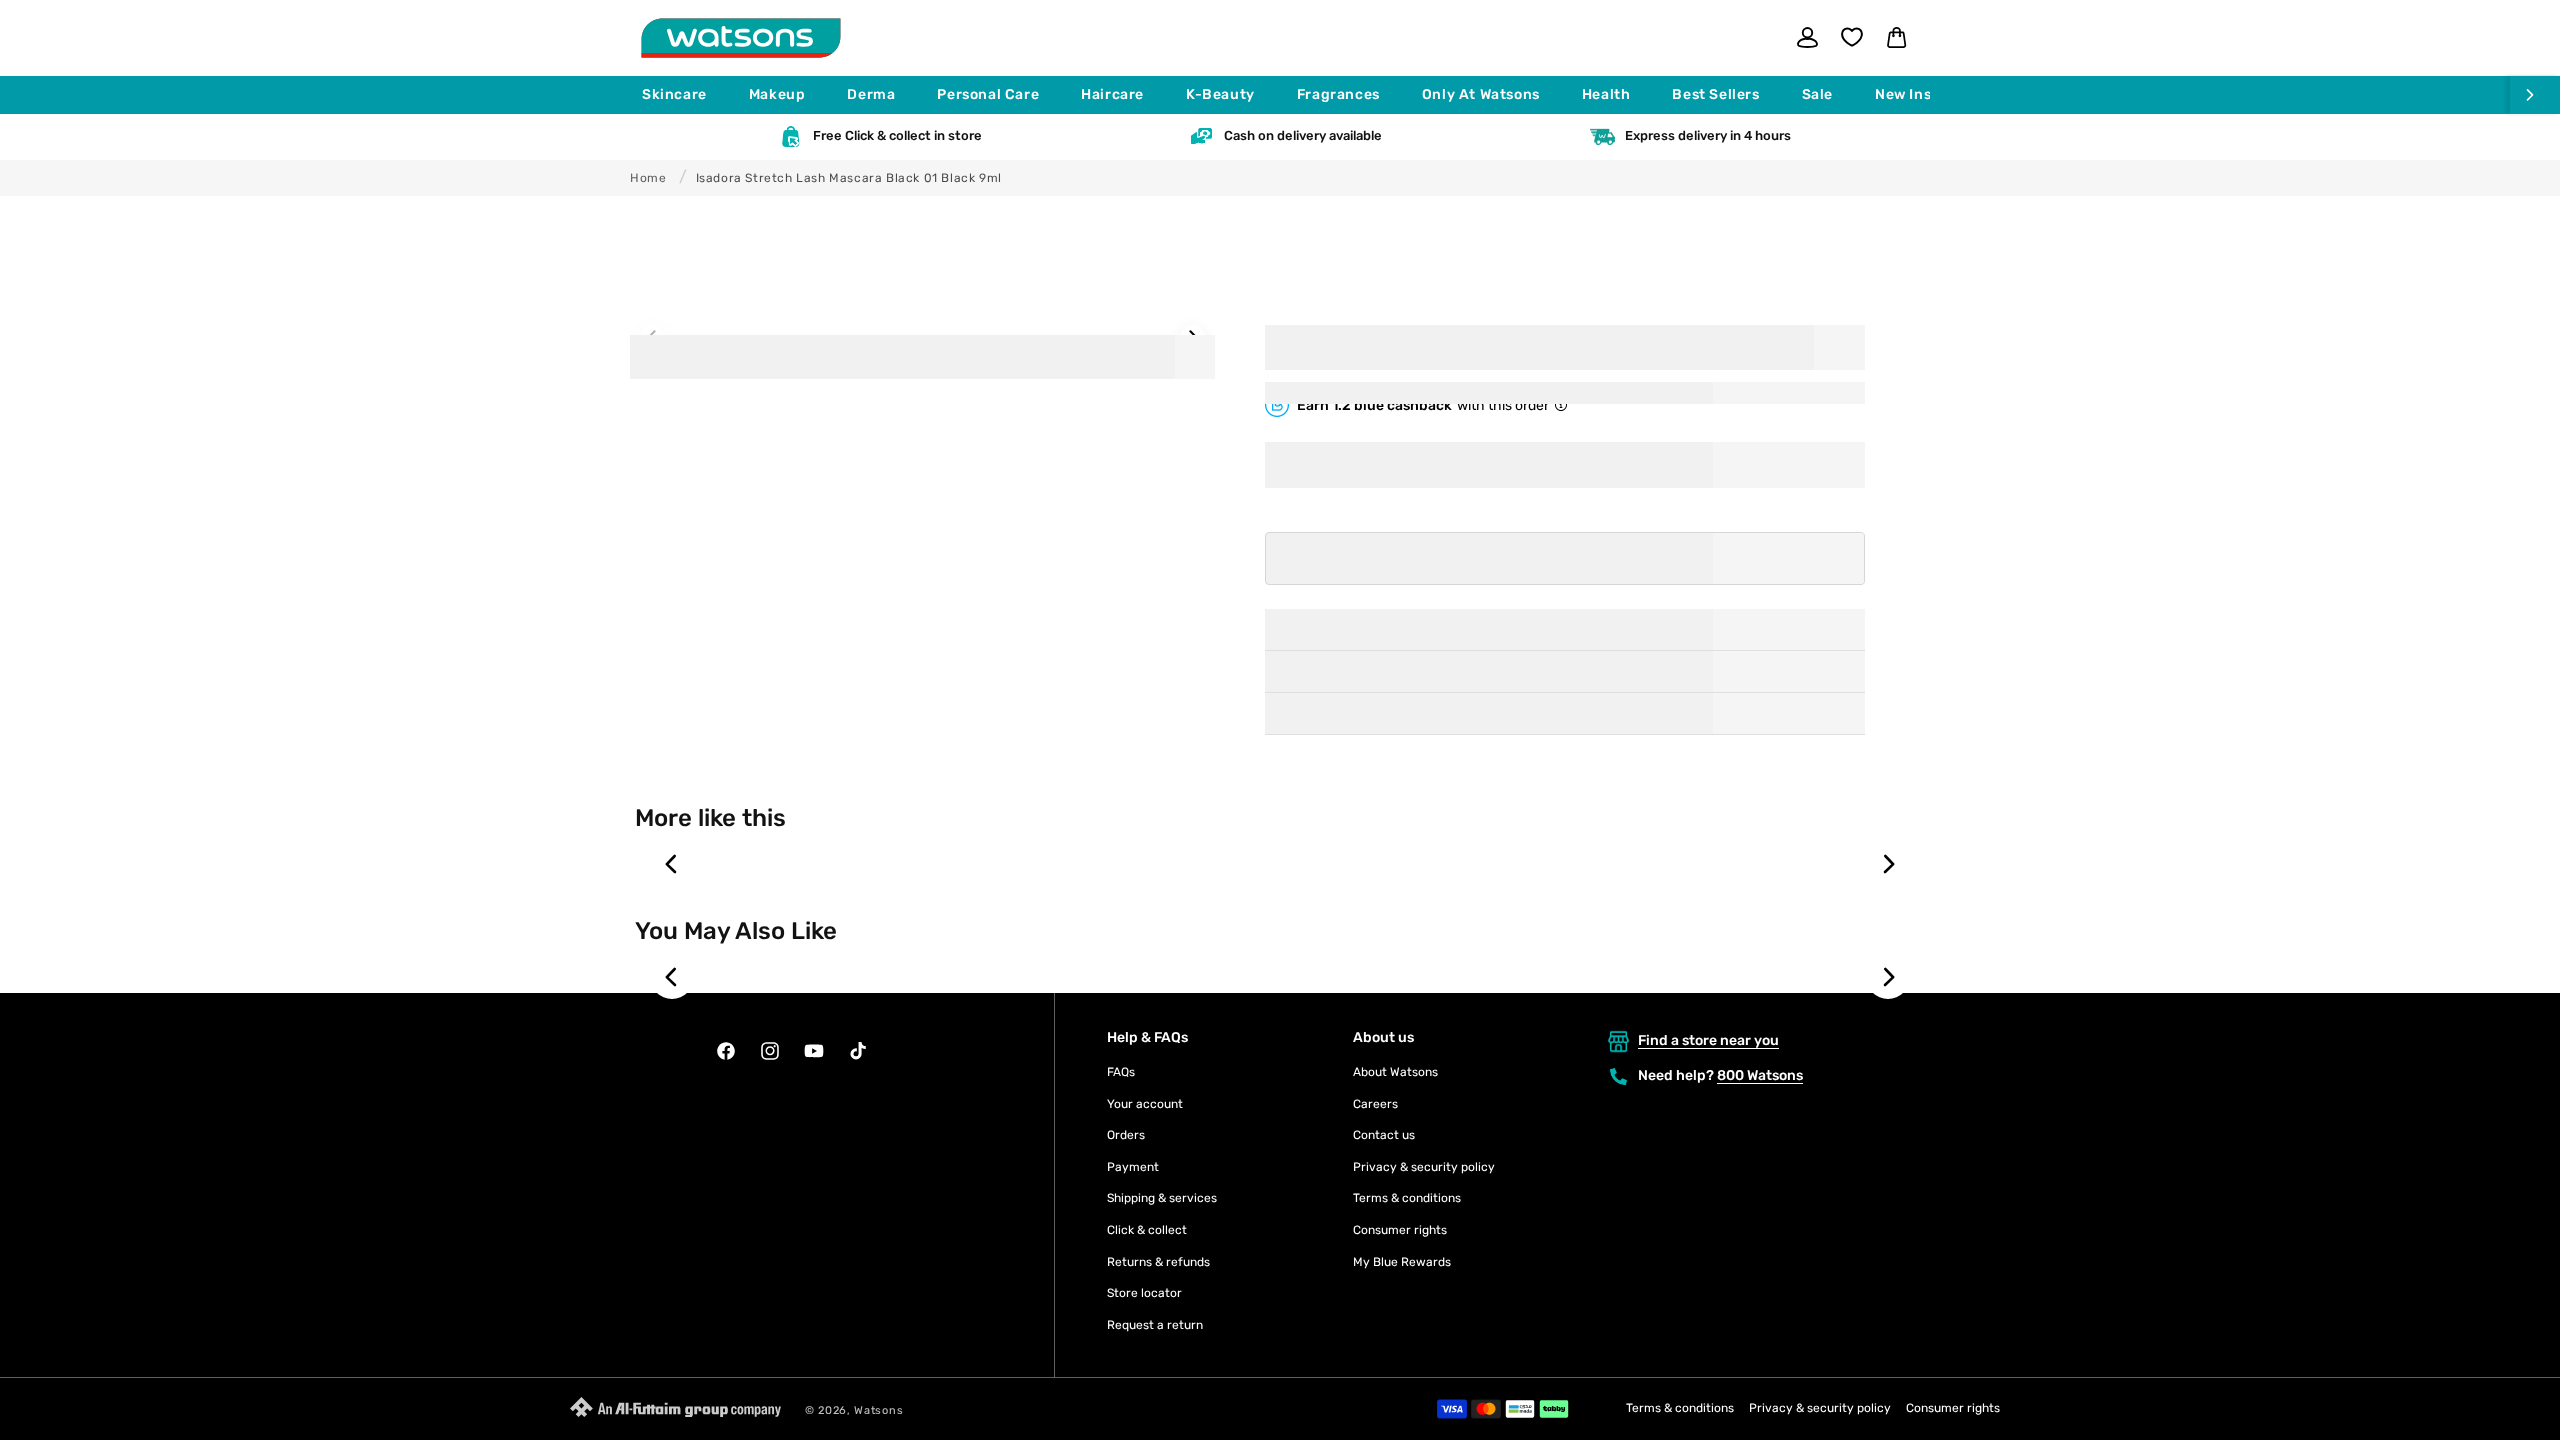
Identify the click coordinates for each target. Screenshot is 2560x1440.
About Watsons (1395, 1072)
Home (648, 178)
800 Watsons (1760, 1075)
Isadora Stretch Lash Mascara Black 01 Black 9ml (849, 178)
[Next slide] (1888, 864)
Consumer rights (1400, 1230)
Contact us (1384, 1135)
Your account (1145, 1104)
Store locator (1144, 1293)
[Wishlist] (1852, 37)
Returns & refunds (1158, 1262)
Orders (1126, 1135)
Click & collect (1147, 1230)
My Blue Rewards (1402, 1262)
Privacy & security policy (1424, 1167)
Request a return (1155, 1325)
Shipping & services (1162, 1198)
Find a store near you (1708, 1040)
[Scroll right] (2535, 95)
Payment (1133, 1167)
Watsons (878, 1410)
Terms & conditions (1407, 1198)
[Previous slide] (672, 864)
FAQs (1121, 1072)
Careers (1375, 1104)
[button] (683, 95)
